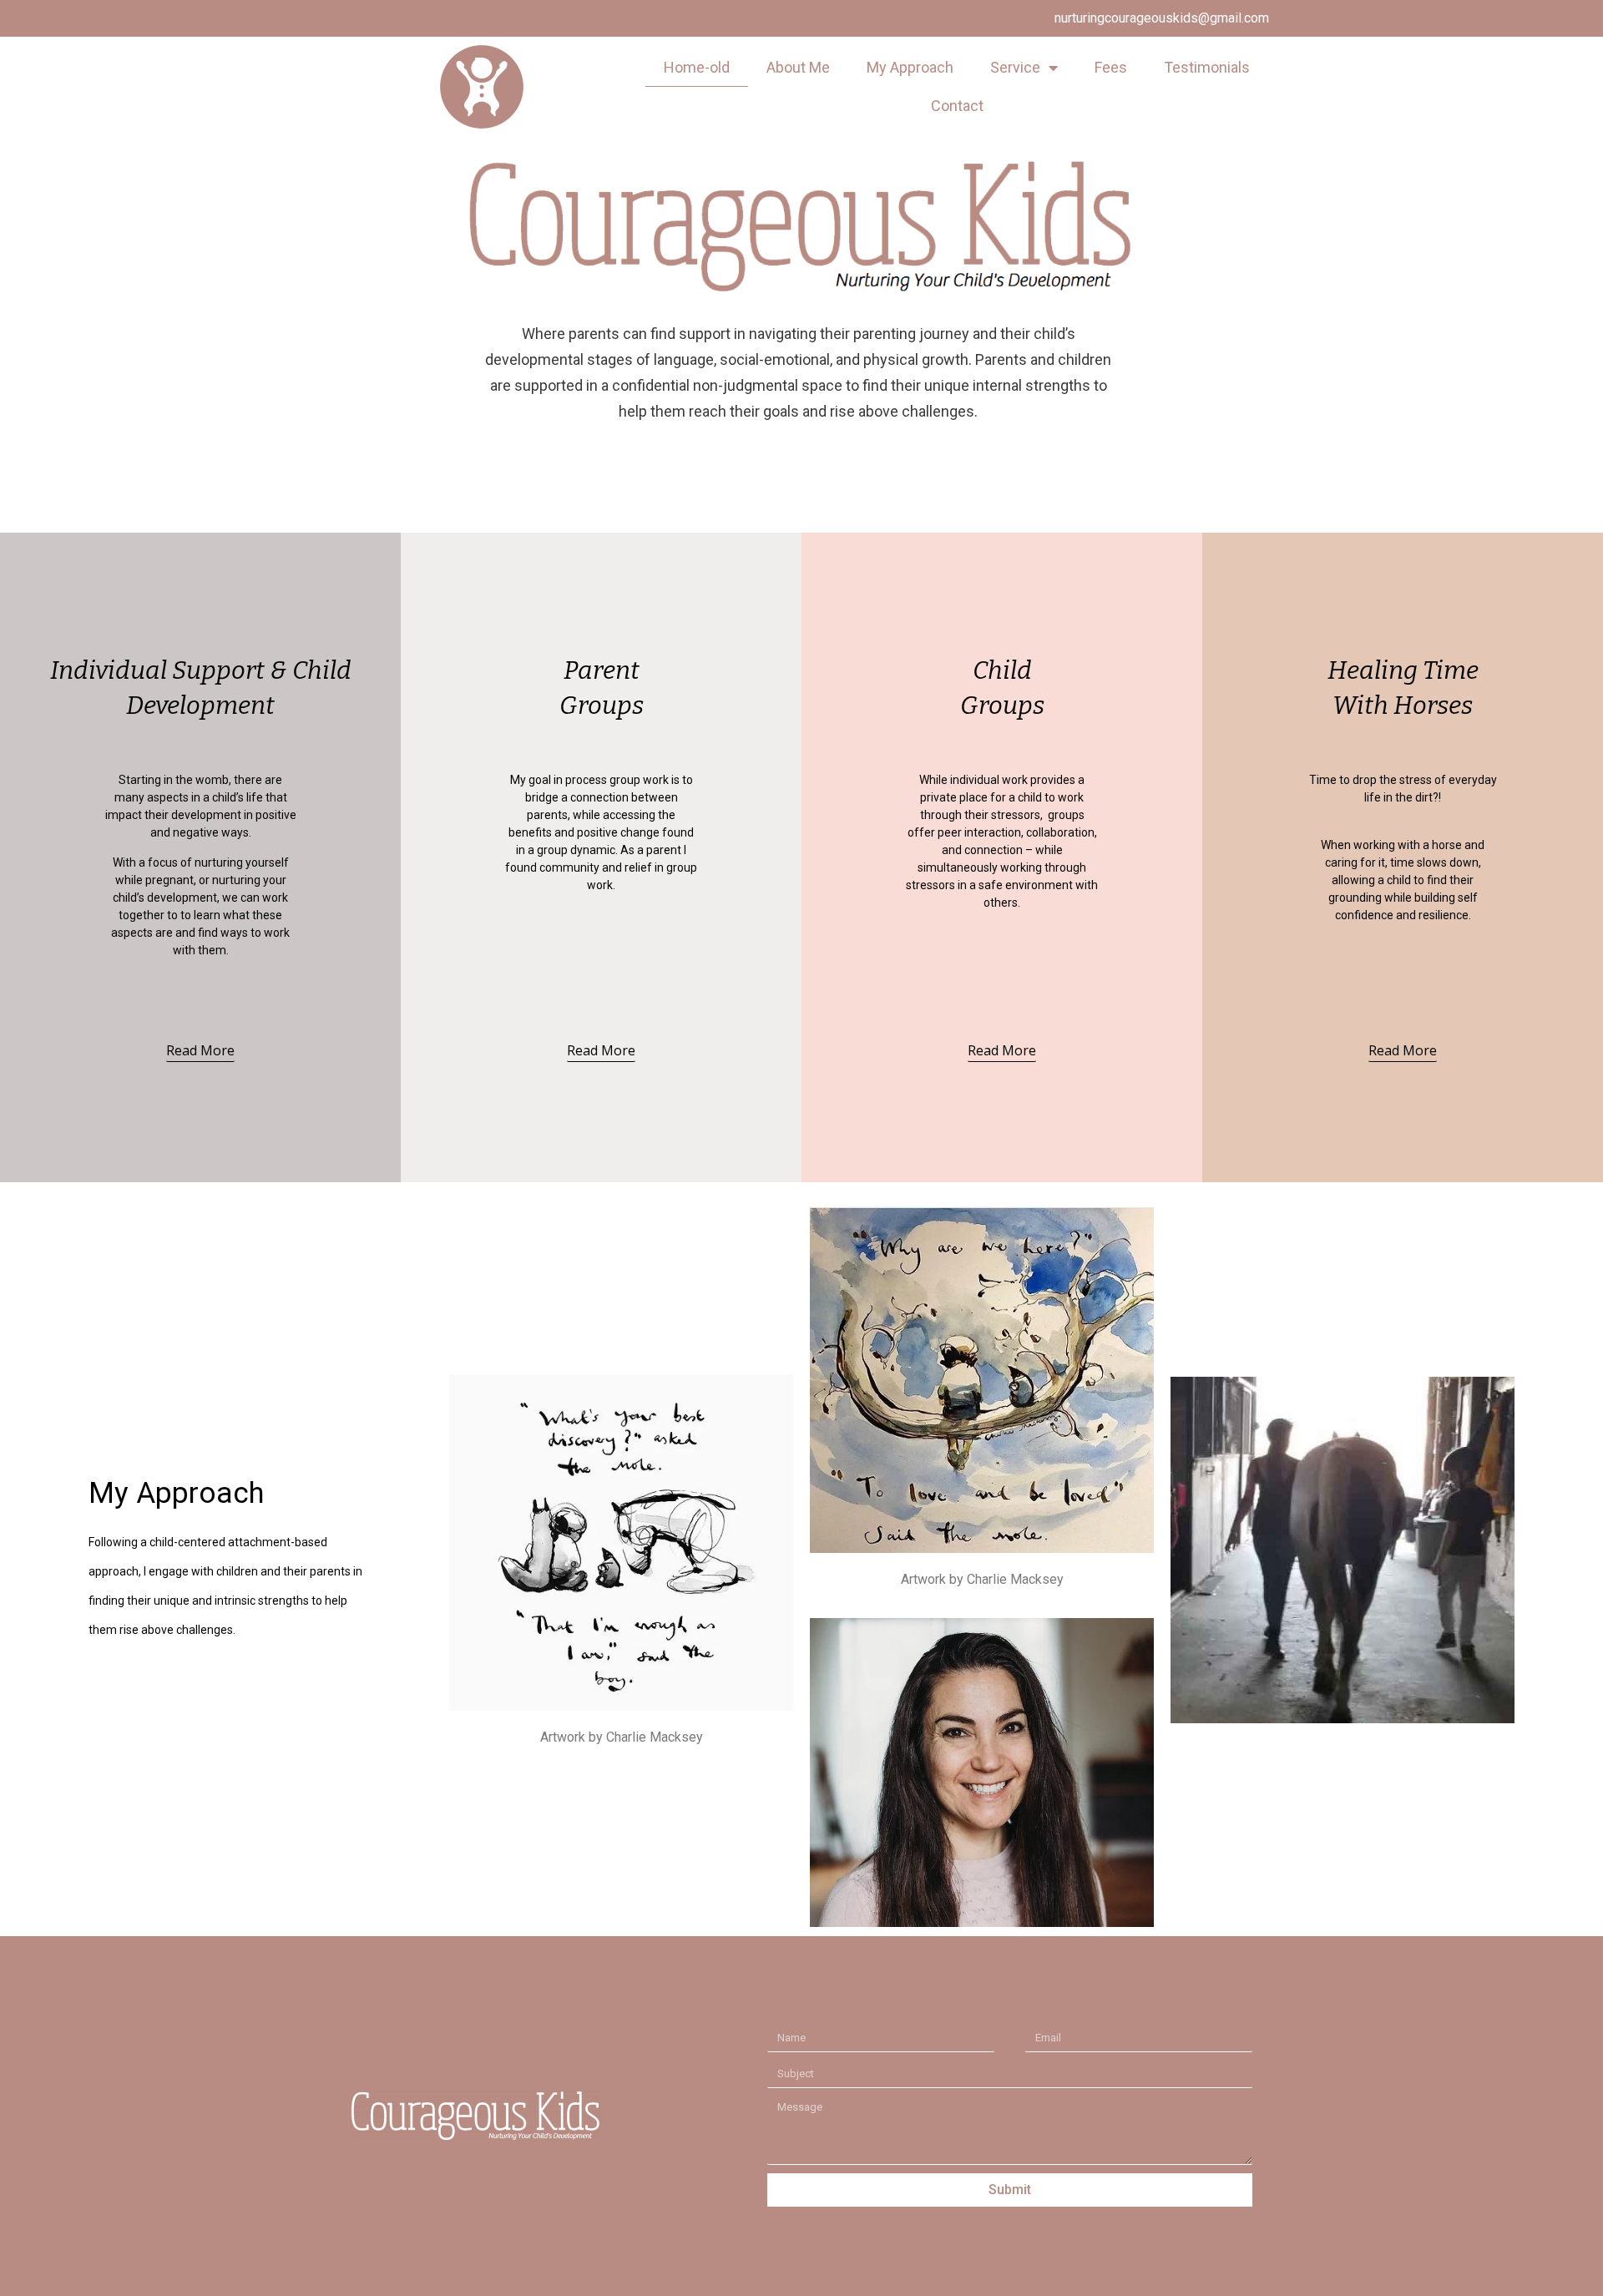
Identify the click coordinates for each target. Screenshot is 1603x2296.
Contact (957, 106)
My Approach (910, 67)
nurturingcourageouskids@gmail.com (1162, 18)
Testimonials (1207, 67)
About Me (798, 67)
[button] (200, 1053)
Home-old (697, 67)
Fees (1111, 67)
